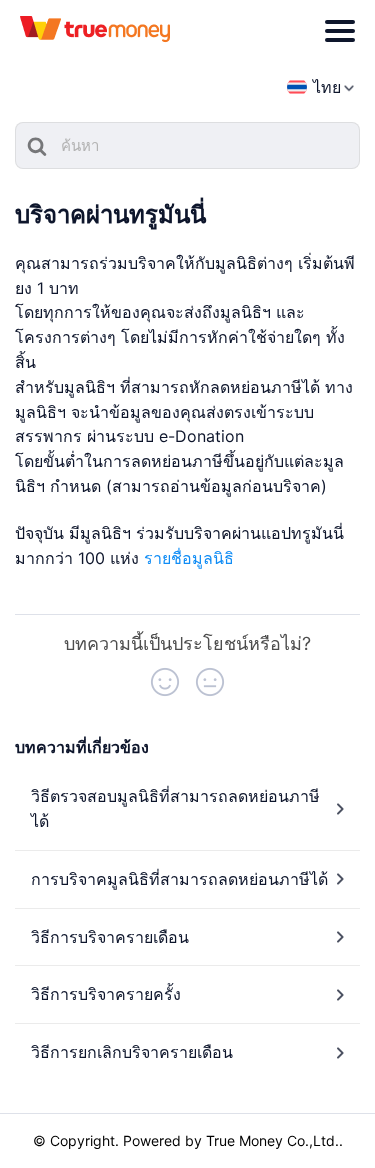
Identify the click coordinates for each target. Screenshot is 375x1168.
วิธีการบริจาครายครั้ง (106, 994)
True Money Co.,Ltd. (272, 1140)
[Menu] (340, 31)
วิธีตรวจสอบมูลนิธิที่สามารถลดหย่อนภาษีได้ (175, 808)
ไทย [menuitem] (327, 87)
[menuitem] (314, 87)
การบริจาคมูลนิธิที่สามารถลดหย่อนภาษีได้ (179, 879)
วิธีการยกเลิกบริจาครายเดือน (132, 1052)
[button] (165, 682)
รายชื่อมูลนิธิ (189, 558)
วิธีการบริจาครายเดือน (110, 937)
